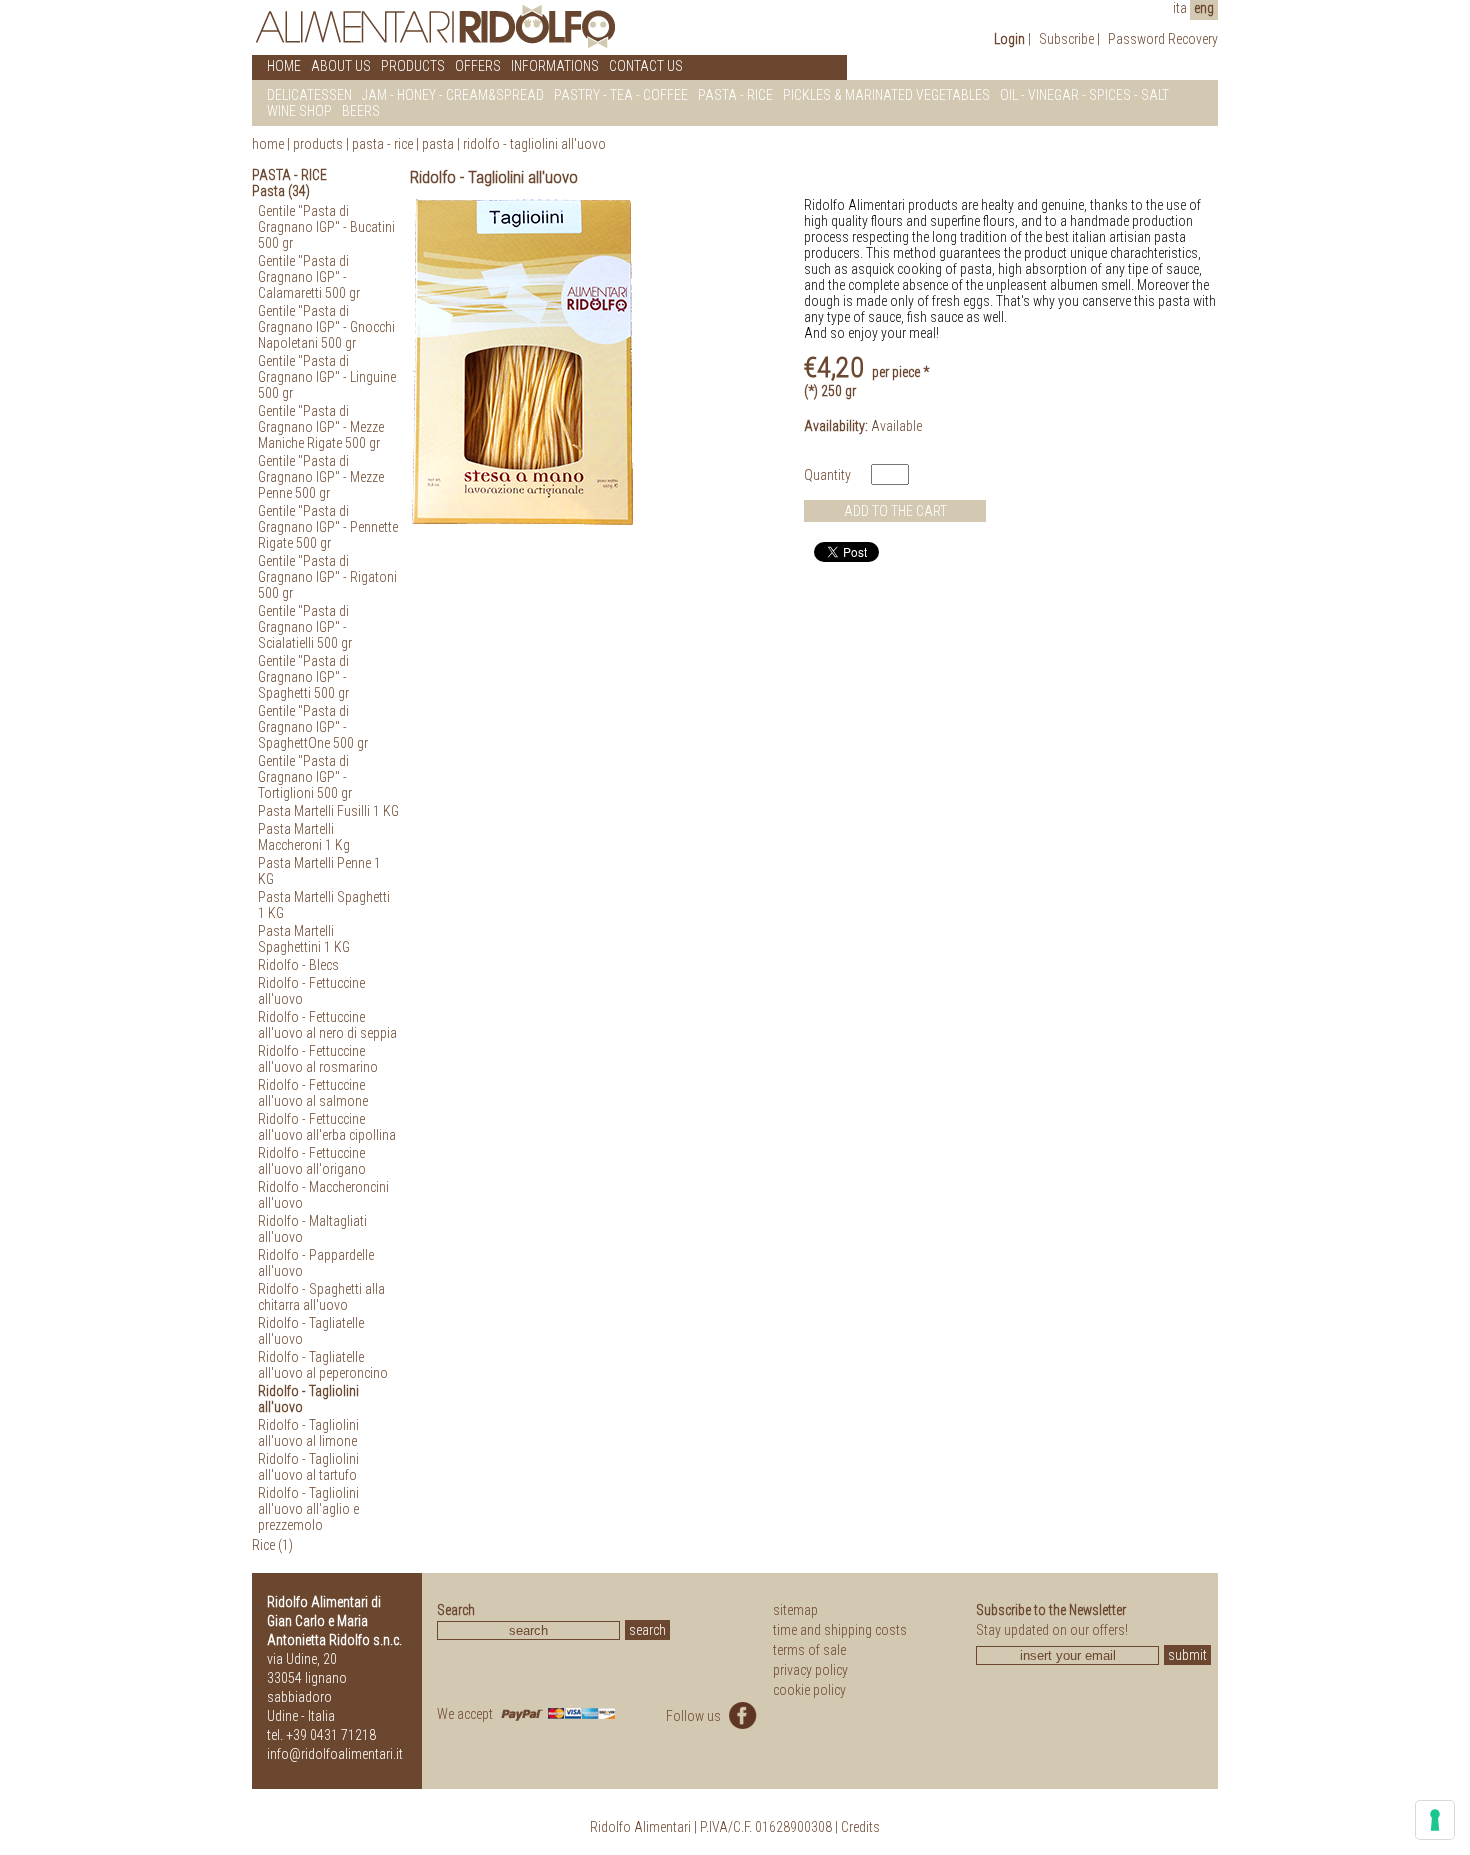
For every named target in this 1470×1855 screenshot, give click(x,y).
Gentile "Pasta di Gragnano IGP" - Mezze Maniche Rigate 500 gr (321, 427)
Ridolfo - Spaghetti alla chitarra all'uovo (321, 1297)
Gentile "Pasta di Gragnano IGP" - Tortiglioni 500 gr (305, 777)
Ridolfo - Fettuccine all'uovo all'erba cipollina (327, 1127)
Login (1009, 39)
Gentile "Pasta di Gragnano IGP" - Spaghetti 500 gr (303, 677)
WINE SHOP (299, 111)
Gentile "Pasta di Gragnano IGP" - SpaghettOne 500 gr (313, 727)
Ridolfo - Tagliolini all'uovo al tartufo (308, 1467)
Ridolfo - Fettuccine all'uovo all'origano (312, 1161)
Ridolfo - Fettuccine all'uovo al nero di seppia (327, 1025)
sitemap (795, 1610)
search (647, 1630)
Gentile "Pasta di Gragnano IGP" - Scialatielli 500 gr (305, 627)
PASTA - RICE (735, 95)
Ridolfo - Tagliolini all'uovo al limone (308, 1433)
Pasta (438, 144)
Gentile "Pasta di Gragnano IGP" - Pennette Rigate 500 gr (328, 527)
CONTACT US (646, 66)
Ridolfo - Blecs (298, 965)
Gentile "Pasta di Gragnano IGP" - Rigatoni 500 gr (327, 577)
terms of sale (809, 1650)
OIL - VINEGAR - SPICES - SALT (1084, 95)
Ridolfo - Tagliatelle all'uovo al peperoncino (323, 1365)
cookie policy (809, 1690)
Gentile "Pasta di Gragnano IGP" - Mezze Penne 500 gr (321, 477)
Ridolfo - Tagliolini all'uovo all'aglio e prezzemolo (308, 1509)
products (318, 144)
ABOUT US (341, 66)
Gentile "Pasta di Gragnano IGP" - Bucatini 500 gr (326, 227)
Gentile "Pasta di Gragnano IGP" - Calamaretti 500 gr (309, 277)
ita (1180, 8)
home (268, 144)
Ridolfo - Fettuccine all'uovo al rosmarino (318, 1059)
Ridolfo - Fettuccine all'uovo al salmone (313, 1093)
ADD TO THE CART (895, 511)
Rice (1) (272, 1545)
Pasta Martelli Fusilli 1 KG (328, 811)
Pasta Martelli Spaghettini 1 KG (304, 939)
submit (1187, 1655)
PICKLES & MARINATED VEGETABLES (886, 95)
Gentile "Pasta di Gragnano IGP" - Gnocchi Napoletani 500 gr (326, 327)
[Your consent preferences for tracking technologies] (1435, 1820)
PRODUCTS (413, 66)
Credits (860, 1827)
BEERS (361, 111)
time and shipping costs (840, 1630)
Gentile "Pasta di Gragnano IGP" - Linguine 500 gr (327, 377)
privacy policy (810, 1670)
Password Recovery (1163, 39)
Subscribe (1066, 39)
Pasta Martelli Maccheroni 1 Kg (304, 837)
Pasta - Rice (382, 144)
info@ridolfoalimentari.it (335, 1754)
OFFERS (478, 66)
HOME (284, 66)
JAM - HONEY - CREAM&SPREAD (453, 95)
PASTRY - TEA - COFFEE (621, 95)
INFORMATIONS (555, 66)
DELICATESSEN (309, 95)
